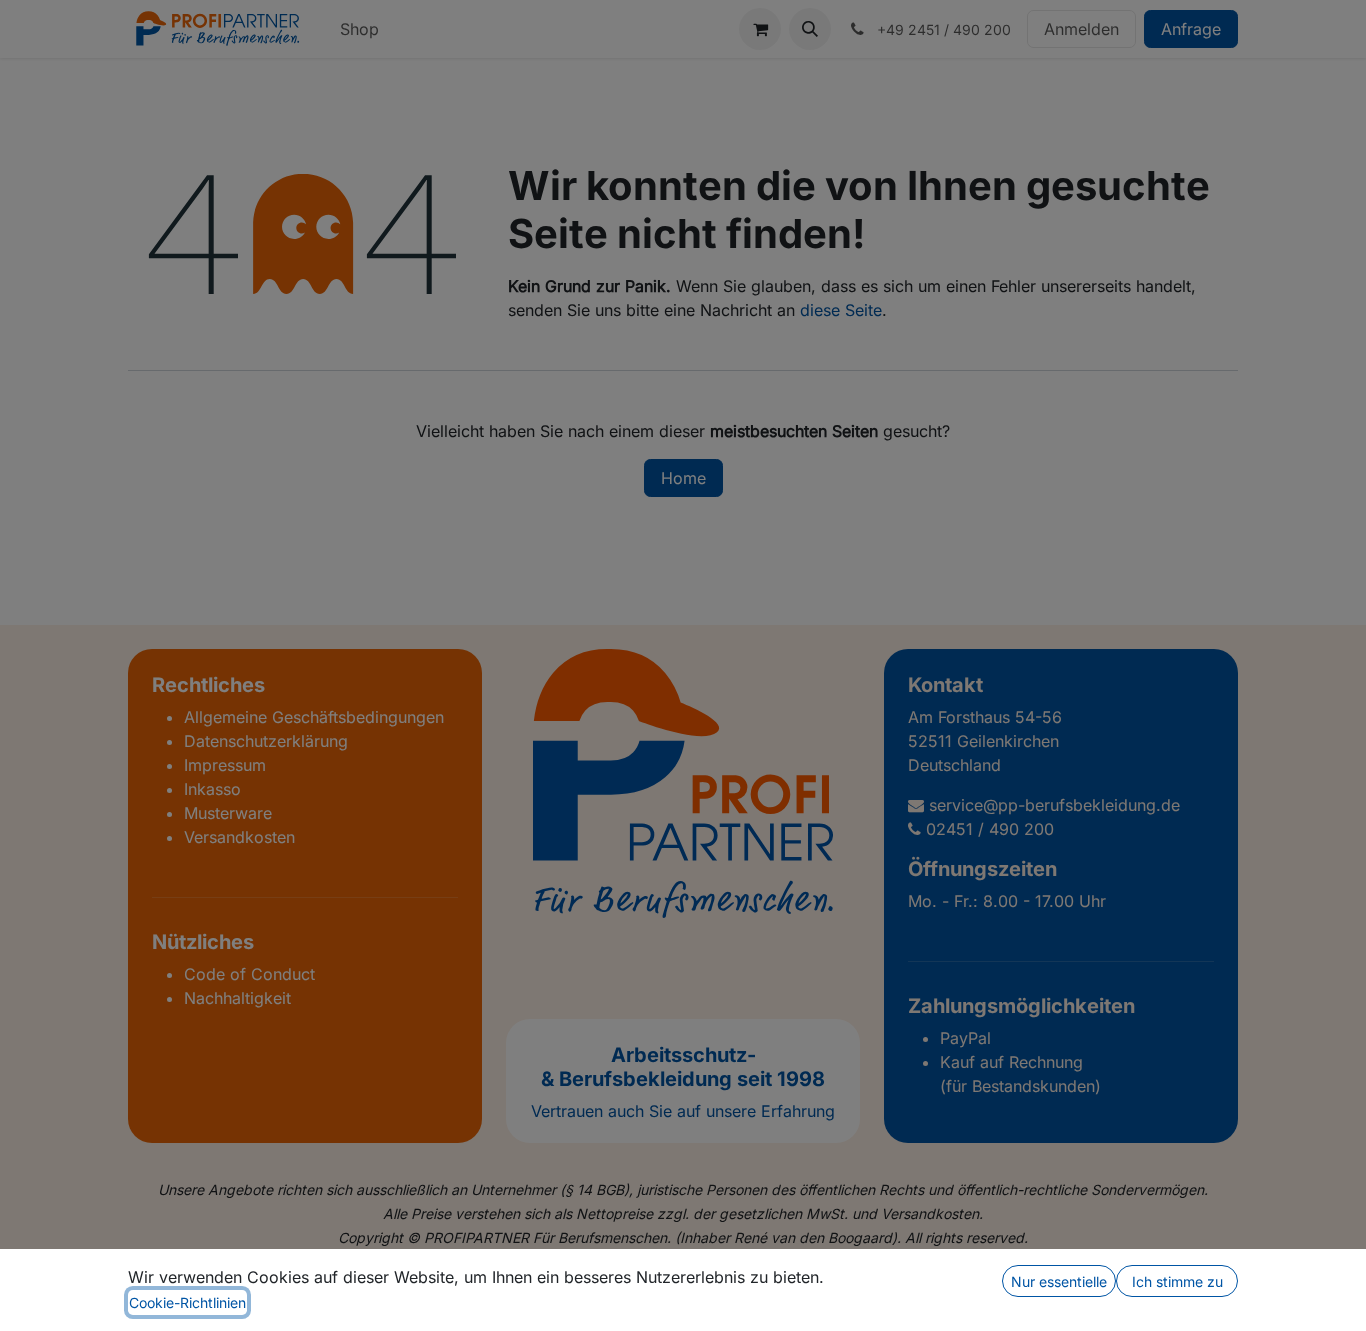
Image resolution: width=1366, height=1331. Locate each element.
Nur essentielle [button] (1059, 1281)
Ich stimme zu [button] (1177, 1281)
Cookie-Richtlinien (187, 1302)
